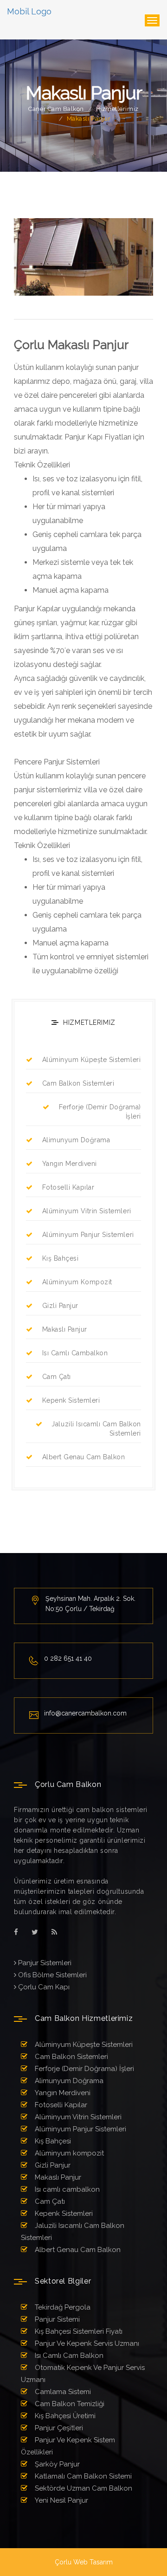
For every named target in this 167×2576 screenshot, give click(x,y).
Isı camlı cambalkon (75, 1353)
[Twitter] (35, 1932)
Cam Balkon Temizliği (69, 2404)
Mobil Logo (29, 11)
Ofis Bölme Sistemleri (51, 1975)
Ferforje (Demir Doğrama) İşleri (100, 1112)
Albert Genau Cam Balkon (84, 1457)
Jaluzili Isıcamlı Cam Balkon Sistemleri (96, 1429)
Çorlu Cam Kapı (43, 1987)
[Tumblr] (54, 1932)
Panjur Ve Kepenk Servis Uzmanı (86, 2343)
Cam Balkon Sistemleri (78, 1083)
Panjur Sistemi (56, 2319)
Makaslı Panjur (65, 1329)
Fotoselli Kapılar (68, 1187)
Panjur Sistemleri (44, 1963)
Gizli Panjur (60, 1306)
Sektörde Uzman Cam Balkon (83, 2488)
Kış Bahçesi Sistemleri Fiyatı (78, 2331)
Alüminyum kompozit (77, 1282)
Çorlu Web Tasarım (84, 2562)
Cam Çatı (57, 1377)
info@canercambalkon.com (85, 1713)
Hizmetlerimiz (117, 109)
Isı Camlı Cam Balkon (68, 2356)
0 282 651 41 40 (68, 1658)
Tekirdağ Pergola (62, 2307)
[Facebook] (16, 1932)
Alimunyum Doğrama (76, 1140)
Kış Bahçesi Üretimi (64, 2416)
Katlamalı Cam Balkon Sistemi (82, 2476)
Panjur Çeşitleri (58, 2428)
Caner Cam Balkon (56, 109)
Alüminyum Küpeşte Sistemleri (91, 1060)
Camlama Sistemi (62, 2392)
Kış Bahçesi (60, 1258)
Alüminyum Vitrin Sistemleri (87, 1211)
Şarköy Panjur (56, 2464)
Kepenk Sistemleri (71, 1400)
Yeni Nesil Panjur (61, 2500)
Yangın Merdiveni (70, 1164)
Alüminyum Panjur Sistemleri (88, 1235)
